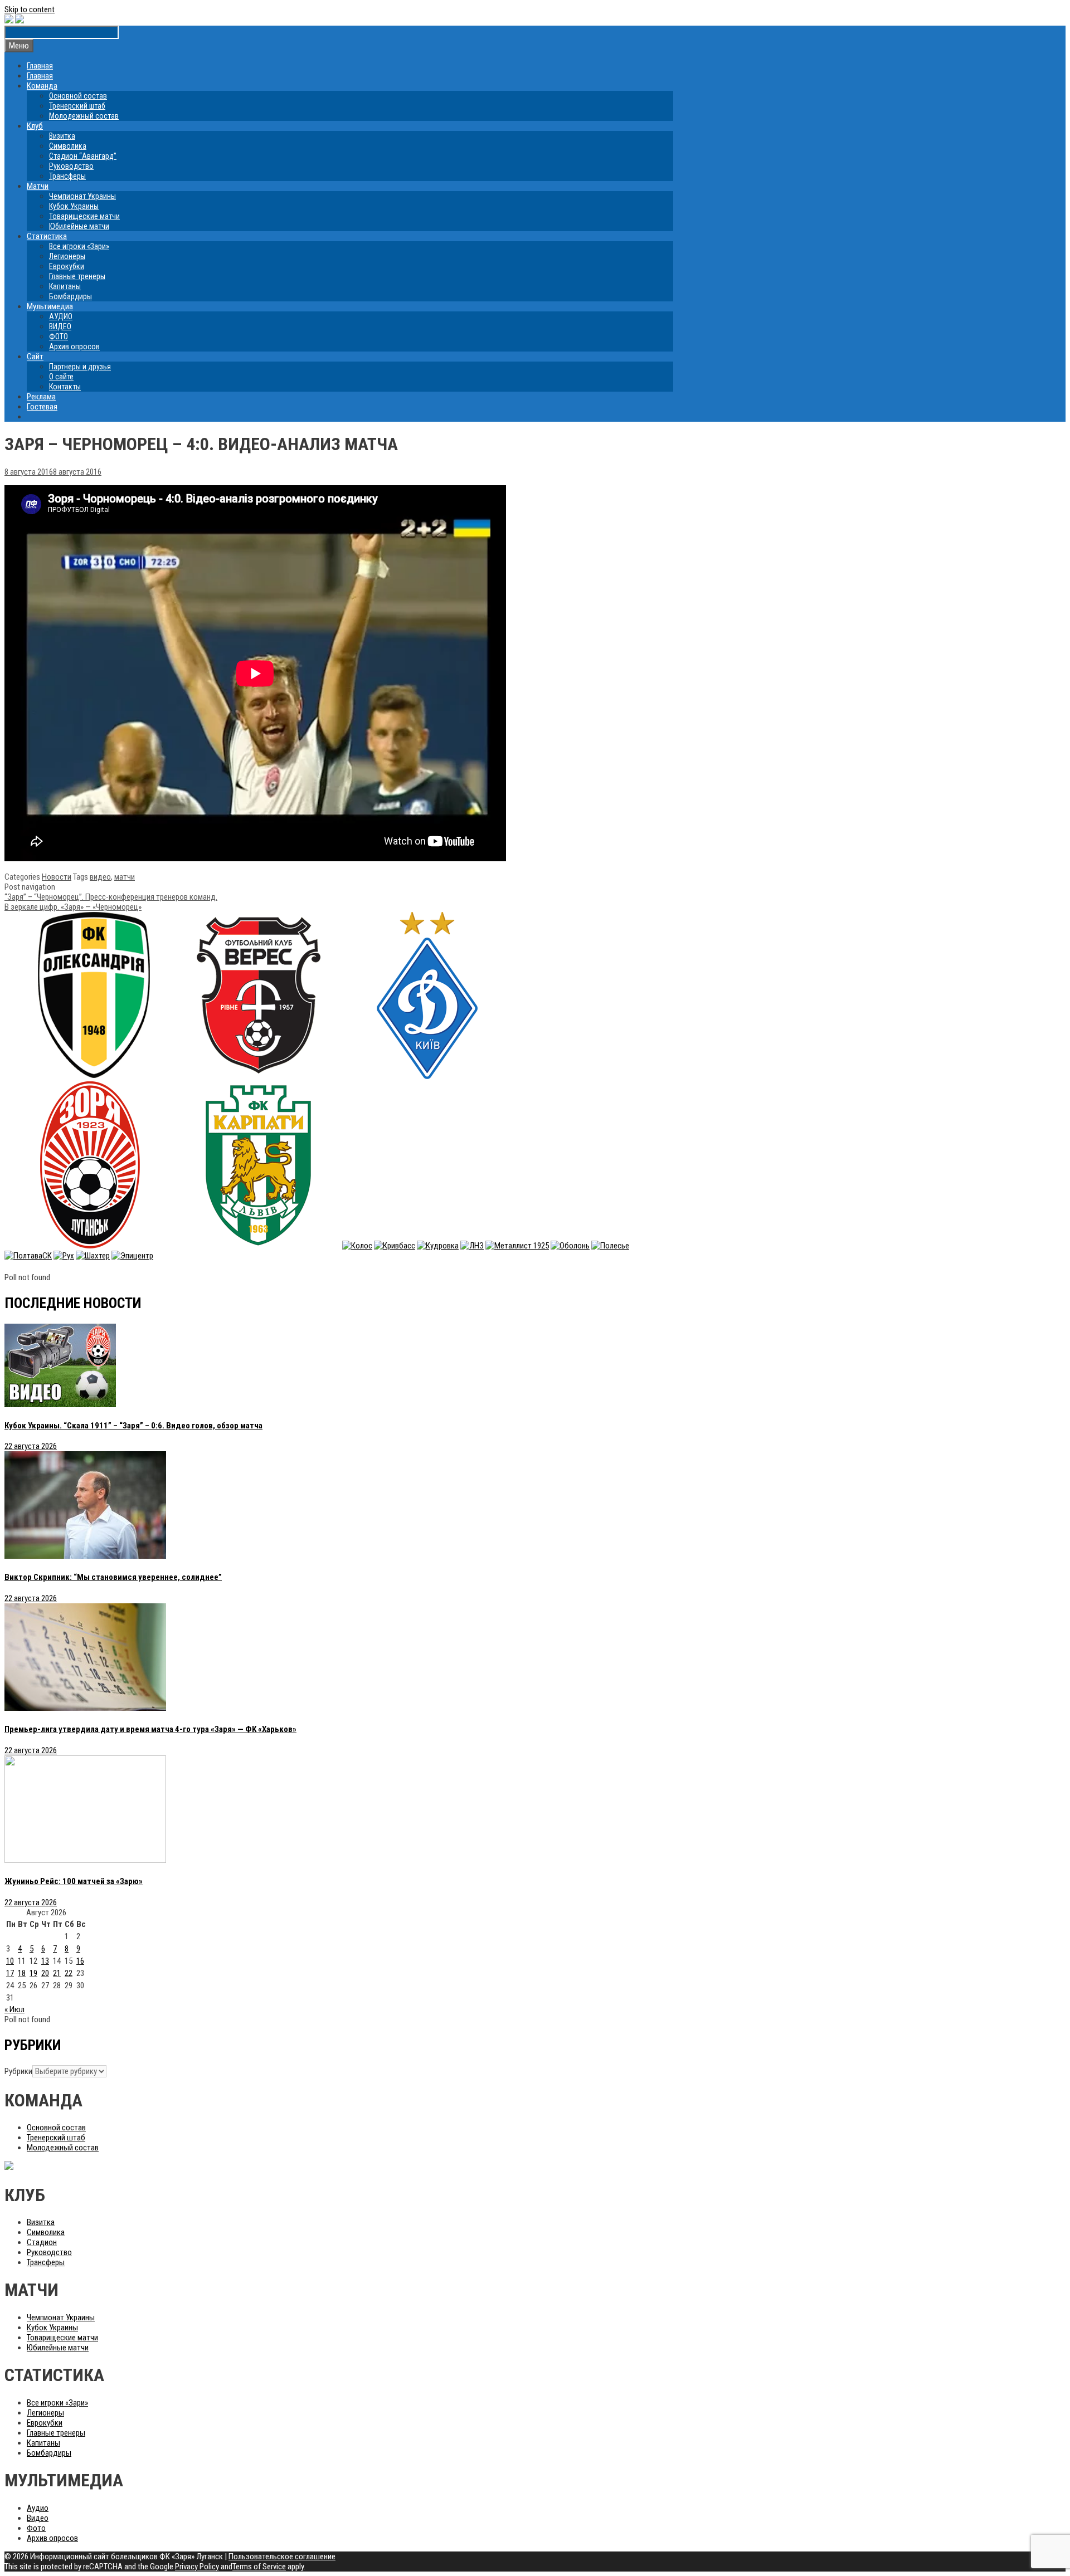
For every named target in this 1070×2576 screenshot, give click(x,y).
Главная (40, 66)
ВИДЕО (60, 326)
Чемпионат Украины (82, 196)
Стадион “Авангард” (83, 156)
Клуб (35, 126)
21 (57, 1973)
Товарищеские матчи (84, 216)
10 (10, 1961)
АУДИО (61, 316)
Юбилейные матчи (79, 226)
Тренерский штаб (77, 106)
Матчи (38, 186)
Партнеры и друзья (80, 367)
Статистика (47, 236)
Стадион (42, 2242)
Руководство (71, 166)
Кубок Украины (74, 206)
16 (80, 1961)
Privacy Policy (197, 2567)
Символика (68, 146)
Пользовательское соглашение (282, 2557)
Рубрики (18, 2071)
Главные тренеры (77, 276)
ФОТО (59, 336)
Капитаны (65, 286)
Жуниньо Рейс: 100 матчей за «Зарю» (74, 1881)
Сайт (35, 357)
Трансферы (67, 176)
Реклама (41, 397)
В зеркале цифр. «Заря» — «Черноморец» (73, 907)
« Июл (14, 2009)
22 (69, 1973)
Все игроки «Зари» (79, 246)
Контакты (65, 387)
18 (22, 1973)
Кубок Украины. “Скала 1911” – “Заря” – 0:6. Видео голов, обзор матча (133, 1426)
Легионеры (67, 256)
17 (10, 1973)
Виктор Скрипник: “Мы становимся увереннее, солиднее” (113, 1577)
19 (33, 1973)
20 (45, 1973)
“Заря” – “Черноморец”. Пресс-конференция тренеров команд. (111, 897)
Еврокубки (67, 266)
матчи (125, 877)
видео (100, 877)
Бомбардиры (70, 296)
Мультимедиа (50, 306)
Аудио (38, 2508)
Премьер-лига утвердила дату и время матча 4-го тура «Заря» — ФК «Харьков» (150, 1729)
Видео (38, 2518)
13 (45, 1961)
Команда (42, 86)
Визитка (62, 136)
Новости (57, 877)
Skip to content (30, 9)
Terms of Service (259, 2567)
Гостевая (42, 407)
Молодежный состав (84, 116)
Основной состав (78, 96)
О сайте (61, 377)
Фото (36, 2528)
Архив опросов (74, 347)
